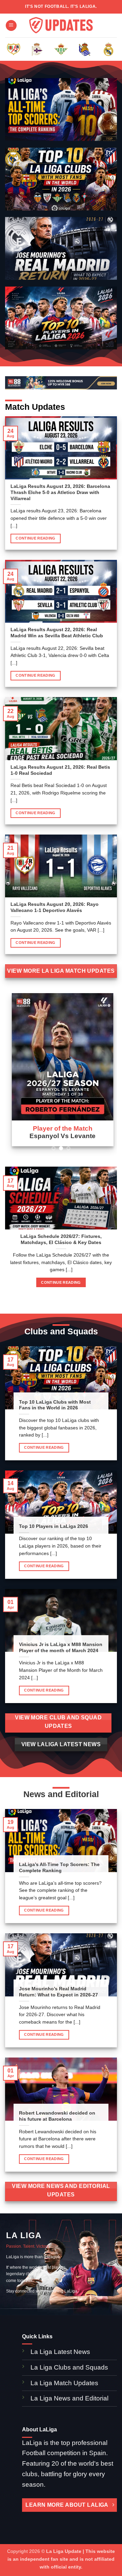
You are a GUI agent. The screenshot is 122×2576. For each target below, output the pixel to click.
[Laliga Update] (61, 26)
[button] (11, 26)
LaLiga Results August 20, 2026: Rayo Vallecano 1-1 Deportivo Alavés (55, 907)
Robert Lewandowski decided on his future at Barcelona (57, 2116)
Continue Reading (35, 538)
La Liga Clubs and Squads (69, 2367)
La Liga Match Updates (64, 2383)
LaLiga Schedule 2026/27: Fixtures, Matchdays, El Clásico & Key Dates (61, 1239)
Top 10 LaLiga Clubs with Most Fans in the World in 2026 (55, 1405)
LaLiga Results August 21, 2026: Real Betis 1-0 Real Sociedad (60, 770)
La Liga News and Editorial (69, 2398)
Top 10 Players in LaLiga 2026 (54, 1526)
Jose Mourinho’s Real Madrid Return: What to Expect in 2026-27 (58, 1992)
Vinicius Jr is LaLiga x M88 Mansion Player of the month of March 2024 (61, 1648)
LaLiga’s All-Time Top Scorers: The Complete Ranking (59, 1868)
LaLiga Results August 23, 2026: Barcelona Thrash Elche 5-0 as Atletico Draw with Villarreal (60, 492)
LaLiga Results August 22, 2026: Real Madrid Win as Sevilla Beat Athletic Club (57, 633)
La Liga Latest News (61, 2352)
